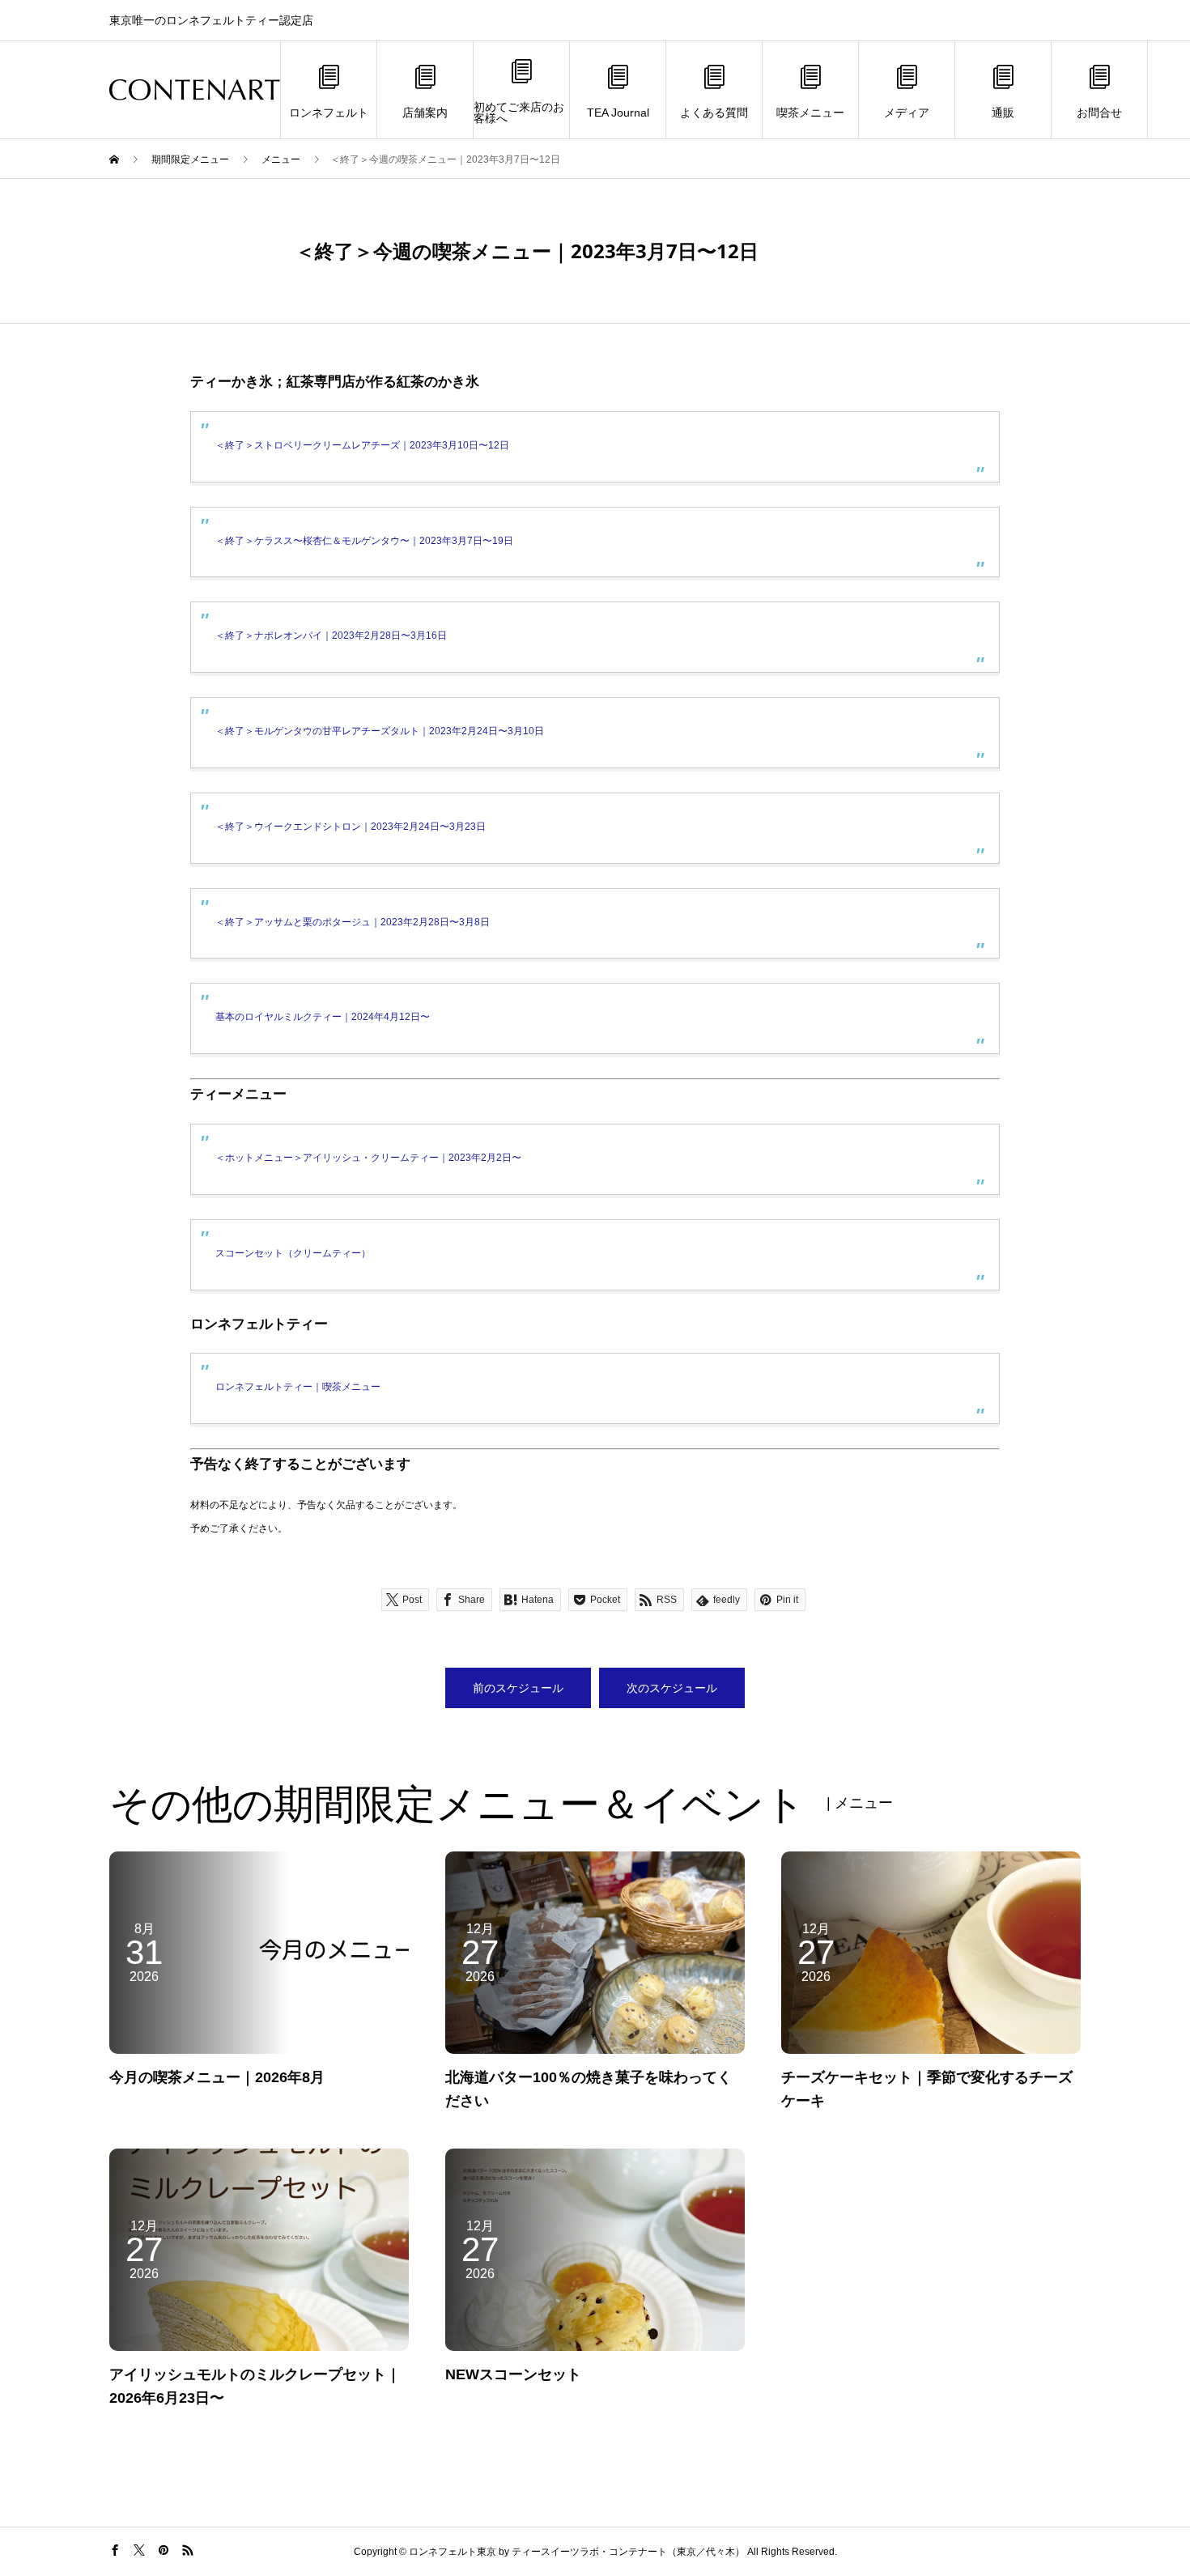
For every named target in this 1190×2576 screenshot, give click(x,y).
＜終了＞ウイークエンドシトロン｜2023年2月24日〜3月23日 (351, 827)
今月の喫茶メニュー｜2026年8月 (217, 2077)
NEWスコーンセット (513, 2374)
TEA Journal (618, 113)
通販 (1003, 113)
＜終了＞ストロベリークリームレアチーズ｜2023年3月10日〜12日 (362, 445)
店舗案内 (425, 113)
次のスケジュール (672, 1688)
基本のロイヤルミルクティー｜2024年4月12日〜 (323, 1017)
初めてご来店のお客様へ (519, 113)
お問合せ (1099, 113)
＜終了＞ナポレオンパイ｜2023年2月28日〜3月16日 (331, 635)
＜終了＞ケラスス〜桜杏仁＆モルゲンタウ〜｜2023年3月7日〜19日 (364, 541)
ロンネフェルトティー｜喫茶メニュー (298, 1387)
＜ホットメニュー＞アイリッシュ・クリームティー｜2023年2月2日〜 (368, 1158)
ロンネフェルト (329, 113)
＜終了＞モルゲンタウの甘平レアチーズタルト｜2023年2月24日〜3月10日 (380, 731)
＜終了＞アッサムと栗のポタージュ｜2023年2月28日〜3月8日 (353, 922)
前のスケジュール (518, 1688)
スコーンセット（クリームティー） (293, 1253)
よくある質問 (714, 113)
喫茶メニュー (810, 113)
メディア (907, 113)
